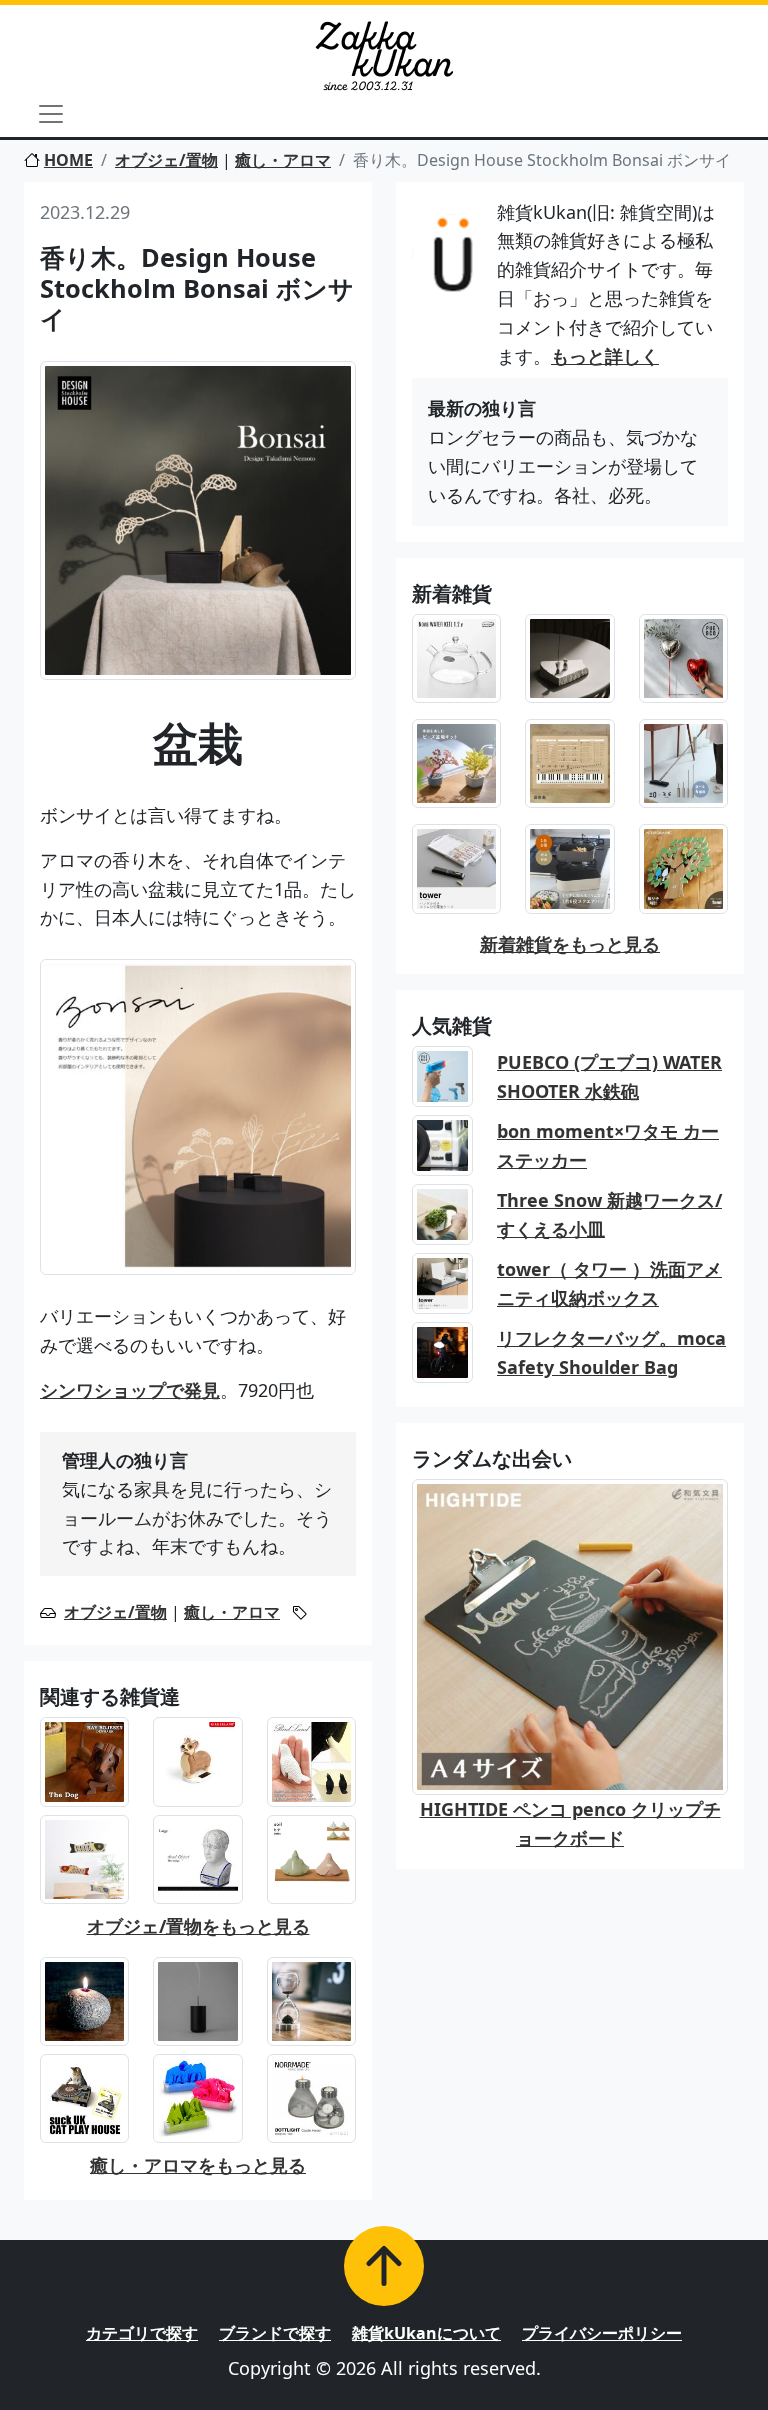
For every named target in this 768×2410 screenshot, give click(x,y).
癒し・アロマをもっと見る (198, 2165)
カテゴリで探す (142, 2333)
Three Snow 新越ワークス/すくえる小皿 (609, 1214)
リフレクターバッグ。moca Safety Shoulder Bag (611, 1352)
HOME (68, 160)
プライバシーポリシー (602, 2333)
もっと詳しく (605, 356)
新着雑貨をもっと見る (570, 944)
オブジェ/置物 (166, 160)
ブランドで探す (275, 2333)
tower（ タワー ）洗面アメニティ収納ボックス (609, 1283)
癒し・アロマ (283, 160)
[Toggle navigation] (51, 114)
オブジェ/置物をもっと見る (198, 1926)
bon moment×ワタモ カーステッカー (608, 1145)
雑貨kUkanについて (426, 2333)
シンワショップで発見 (130, 1390)
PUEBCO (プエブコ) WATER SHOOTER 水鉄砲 (609, 1076)
